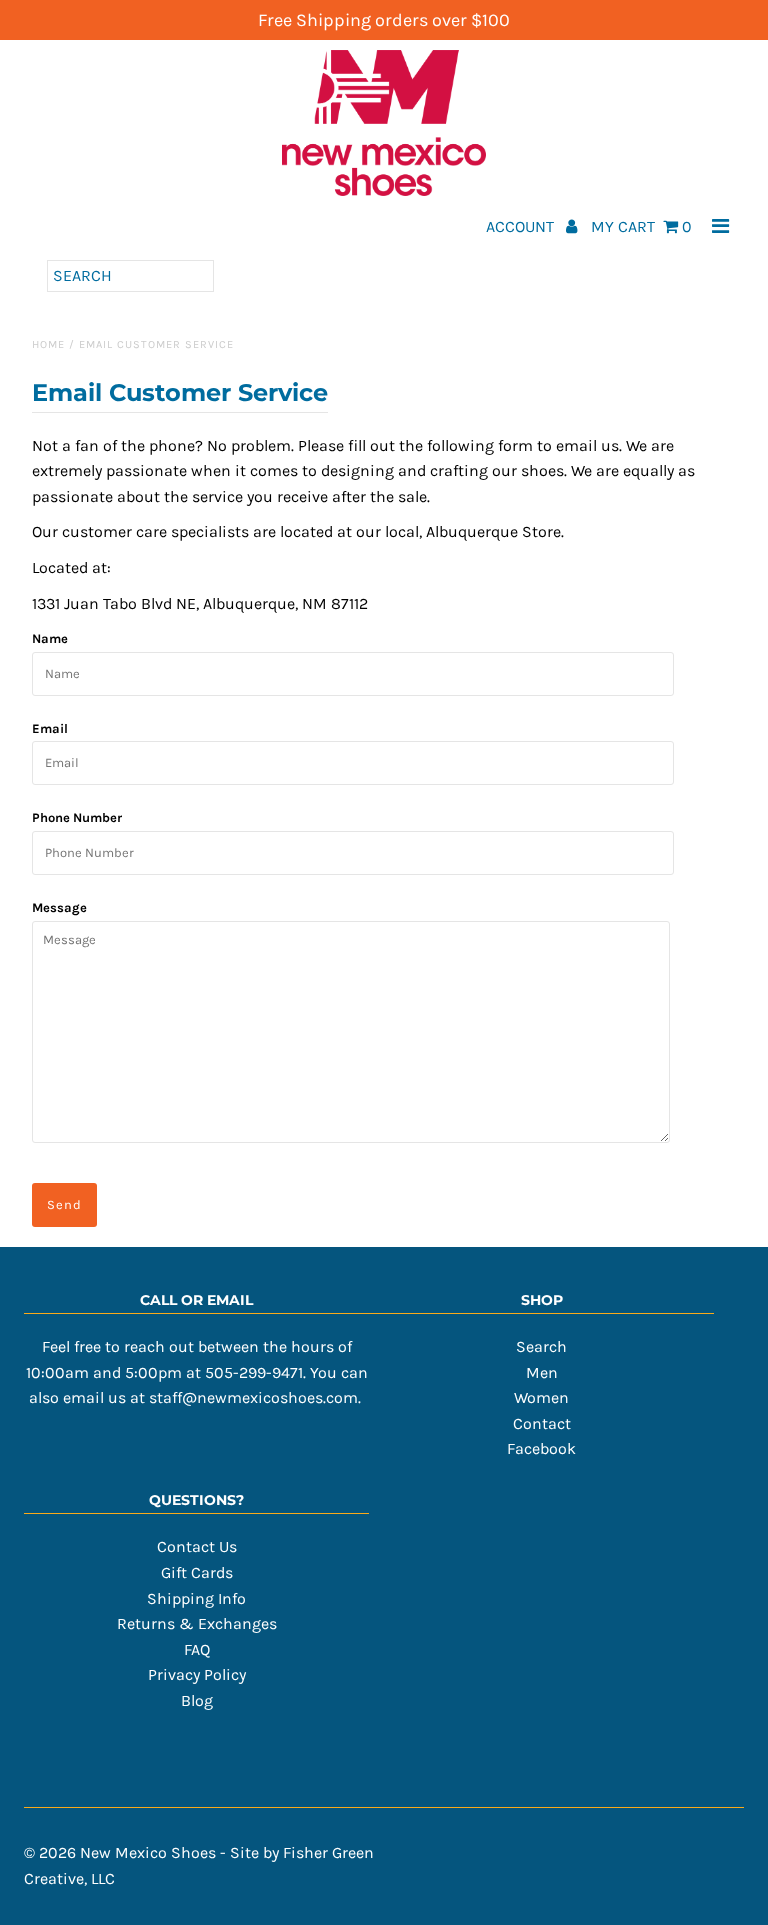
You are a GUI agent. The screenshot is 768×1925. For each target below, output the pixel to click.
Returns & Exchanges (197, 1623)
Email (50, 728)
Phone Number (77, 817)
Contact (542, 1423)
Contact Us (197, 1546)
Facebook (541, 1448)
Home (48, 344)
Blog (197, 1700)
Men (542, 1372)
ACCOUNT (522, 226)
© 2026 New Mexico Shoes (120, 1852)
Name (50, 638)
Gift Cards (197, 1572)
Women (541, 1397)
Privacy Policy (197, 1674)
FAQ (197, 1649)
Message (59, 907)
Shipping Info (196, 1598)
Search (541, 1346)
